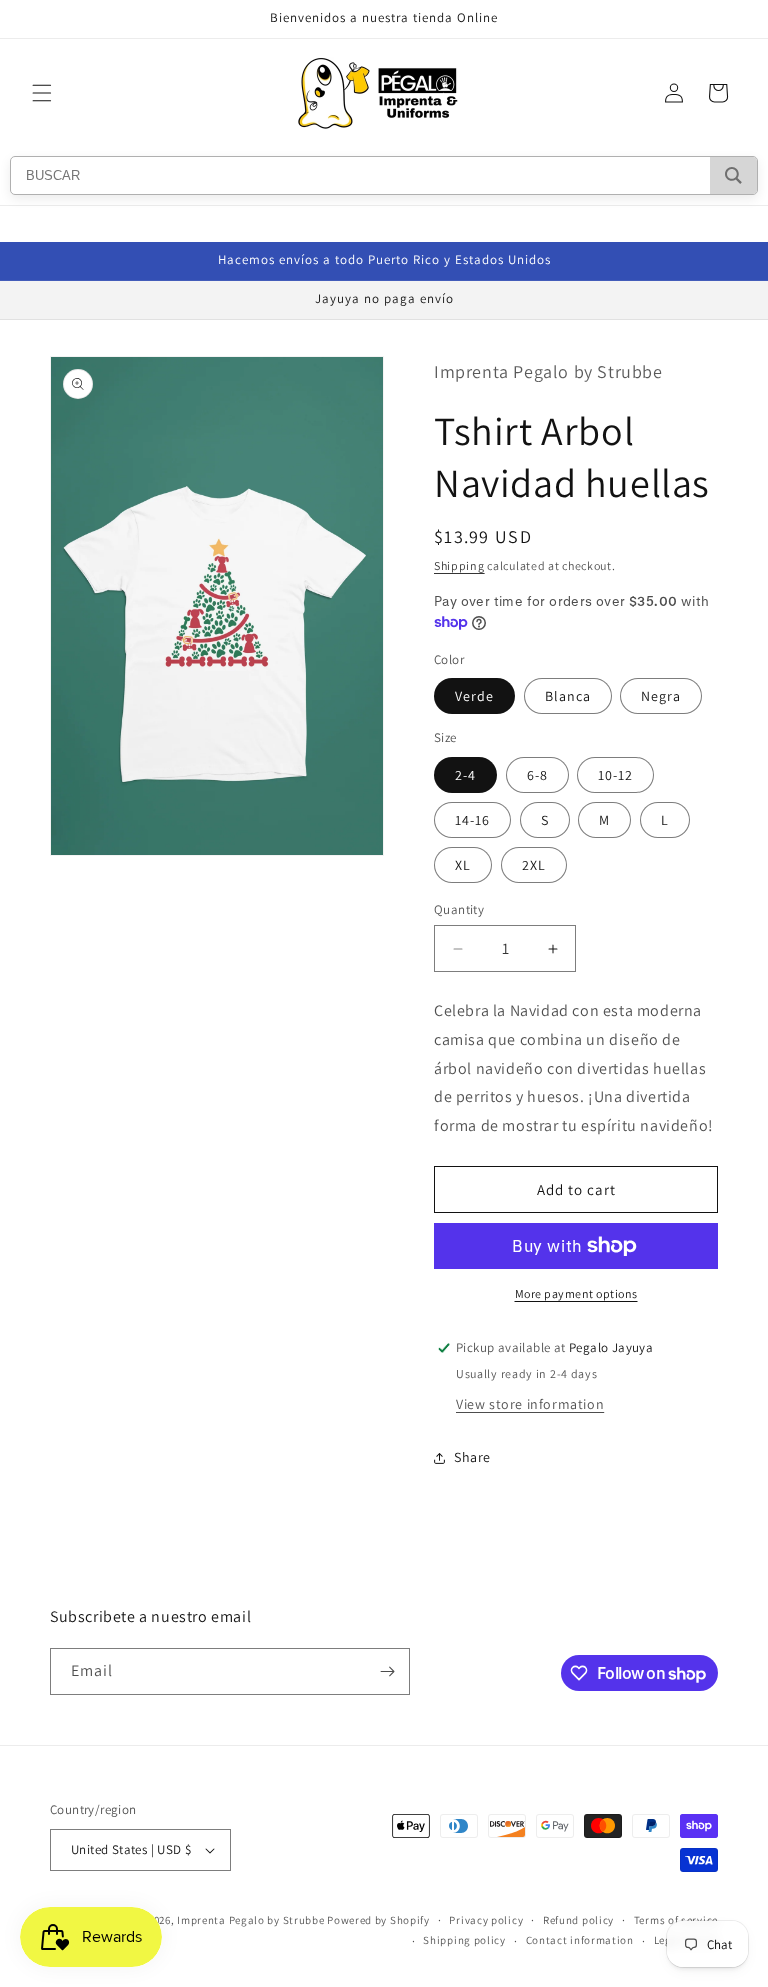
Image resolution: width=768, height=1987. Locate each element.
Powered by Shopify (378, 1920)
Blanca (568, 696)
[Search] (733, 175)
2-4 (465, 775)
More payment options (576, 1293)
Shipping (459, 565)
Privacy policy (486, 1920)
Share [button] (472, 1457)
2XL (534, 865)
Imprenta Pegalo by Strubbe (250, 1920)
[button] (42, 93)
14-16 (472, 820)
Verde (474, 696)
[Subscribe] (387, 1671)
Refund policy (578, 1920)
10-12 (615, 775)
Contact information (580, 1940)
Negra (661, 696)
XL (463, 865)
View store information (530, 1404)
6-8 (537, 775)
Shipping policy (464, 1940)
